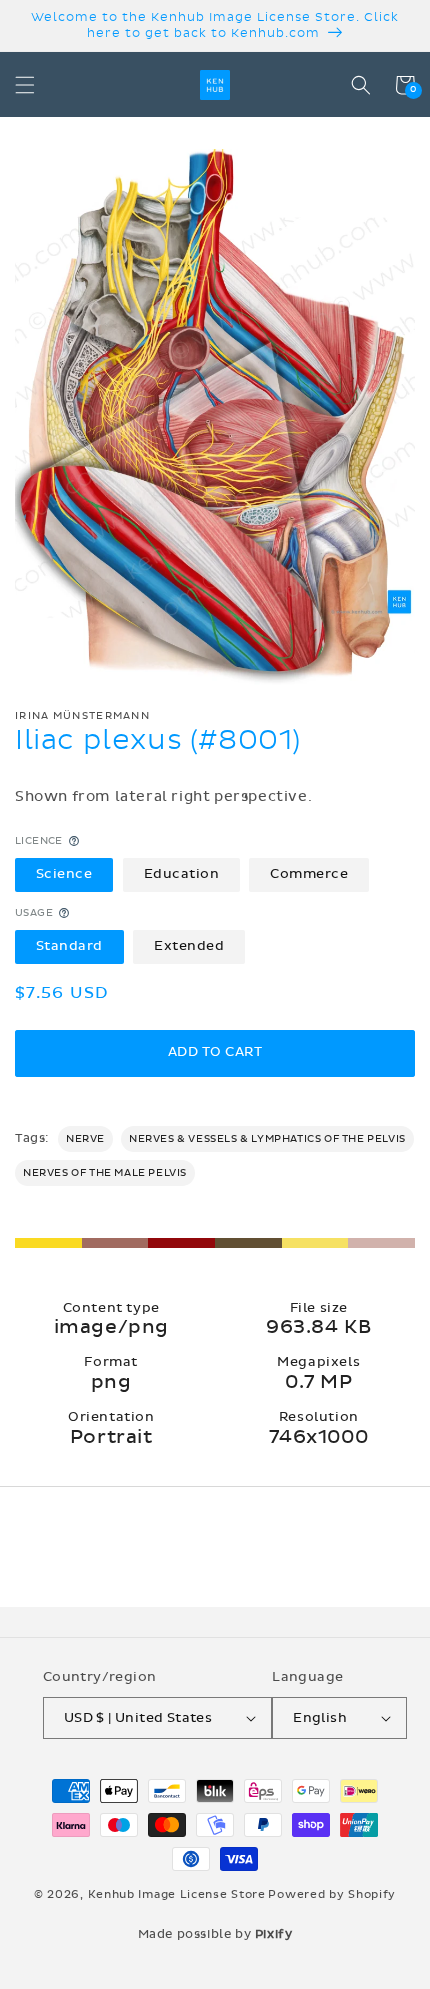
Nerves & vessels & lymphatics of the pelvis (267, 1139)
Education (182, 874)
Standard (69, 946)
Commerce (309, 874)
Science (64, 874)
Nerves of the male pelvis (105, 1173)
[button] (25, 85)
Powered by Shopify (332, 1894)
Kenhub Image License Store (177, 1894)
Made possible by (215, 1934)
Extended (189, 946)
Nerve (85, 1139)
